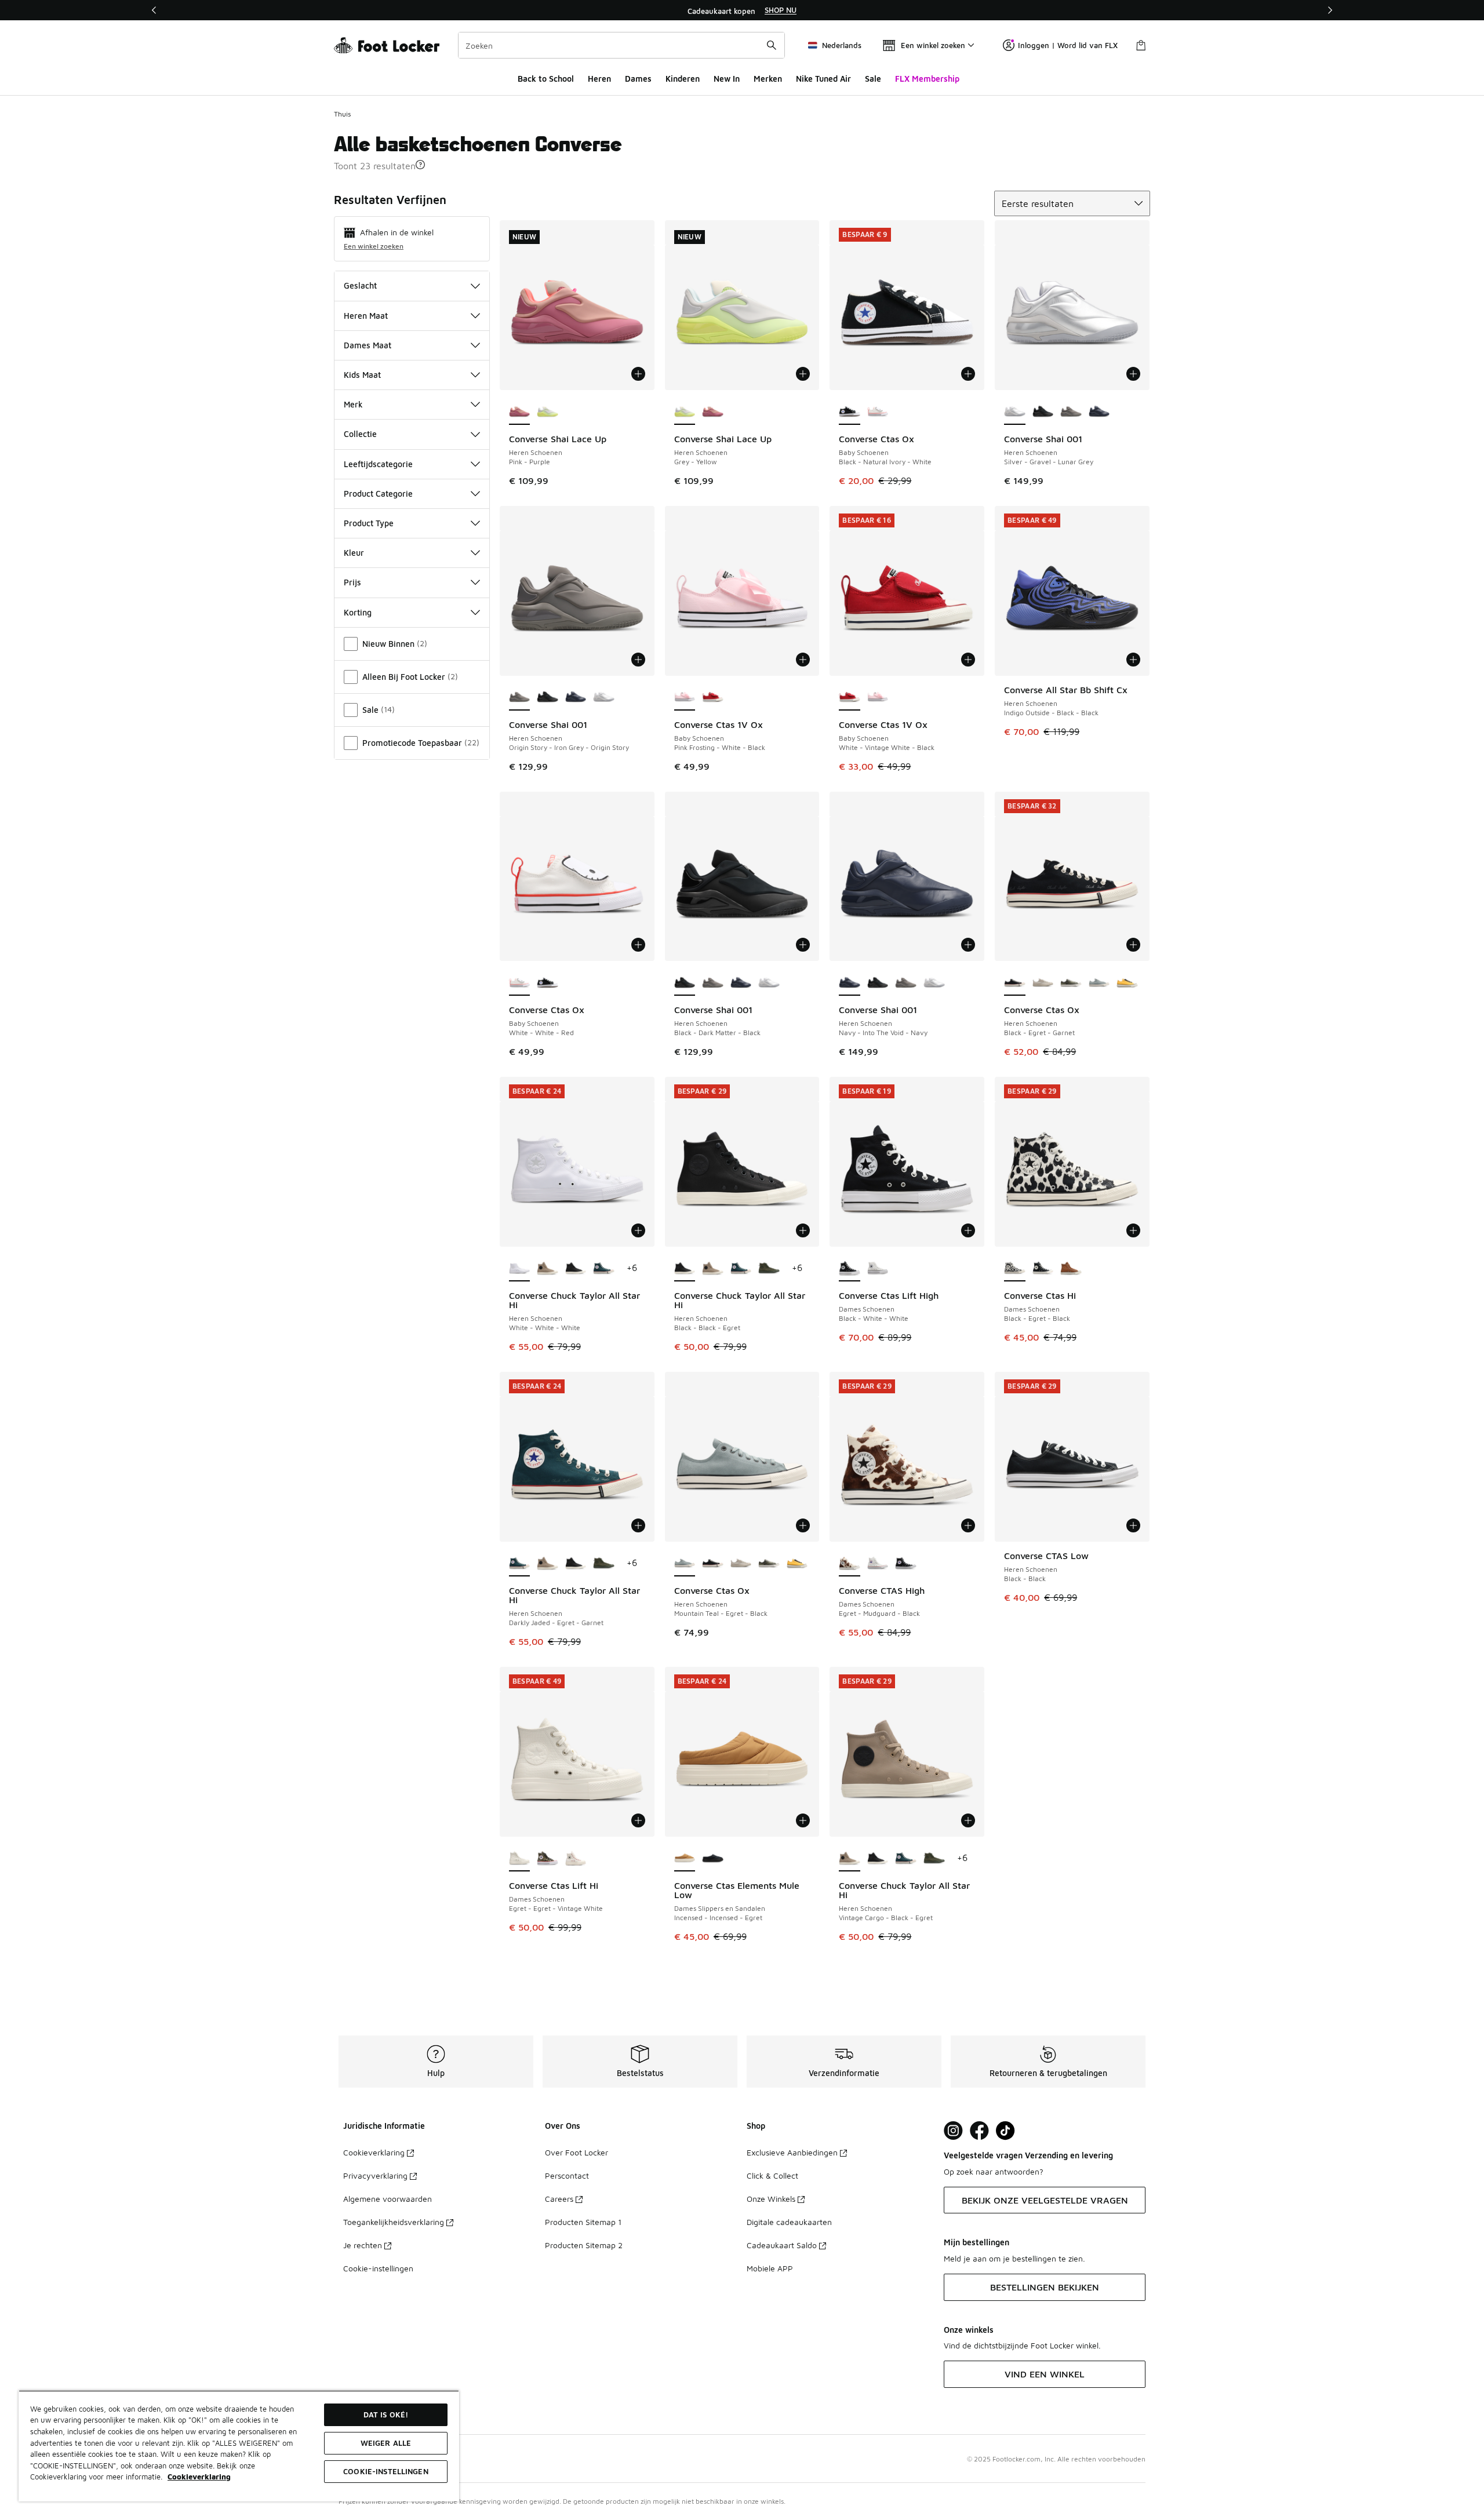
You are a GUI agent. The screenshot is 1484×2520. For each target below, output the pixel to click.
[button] (420, 165)
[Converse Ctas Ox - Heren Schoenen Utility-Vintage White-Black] (1071, 983)
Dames (638, 79)
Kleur (354, 553)
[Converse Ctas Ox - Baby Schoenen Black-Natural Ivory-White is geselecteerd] (850, 412)
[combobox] (621, 45)
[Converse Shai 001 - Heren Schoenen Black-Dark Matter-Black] (1043, 412)
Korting (358, 612)
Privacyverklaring (375, 2175)
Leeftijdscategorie (378, 464)
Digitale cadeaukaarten (789, 2222)
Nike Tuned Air (823, 79)
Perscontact (567, 2175)
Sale (873, 79)
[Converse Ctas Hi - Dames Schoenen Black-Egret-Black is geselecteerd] (1015, 1269)
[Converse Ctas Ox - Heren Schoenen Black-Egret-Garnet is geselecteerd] (1015, 983)
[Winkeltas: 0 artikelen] (1141, 45)
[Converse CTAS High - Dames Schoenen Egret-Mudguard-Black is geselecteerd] (850, 1564)
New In (727, 79)
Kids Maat (362, 375)
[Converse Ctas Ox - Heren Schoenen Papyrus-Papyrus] (1043, 983)
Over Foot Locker (576, 2152)
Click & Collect (772, 2175)
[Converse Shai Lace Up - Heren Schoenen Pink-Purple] (713, 412)
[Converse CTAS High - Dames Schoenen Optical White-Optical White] (878, 1564)
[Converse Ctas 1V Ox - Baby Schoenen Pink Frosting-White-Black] (878, 698)
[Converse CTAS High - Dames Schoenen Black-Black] (906, 1564)
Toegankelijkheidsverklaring (394, 2222)
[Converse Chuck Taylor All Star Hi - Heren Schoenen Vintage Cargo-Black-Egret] (548, 1269)
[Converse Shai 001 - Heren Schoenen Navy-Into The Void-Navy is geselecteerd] (850, 983)
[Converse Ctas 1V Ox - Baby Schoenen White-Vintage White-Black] (713, 698)
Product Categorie (378, 494)
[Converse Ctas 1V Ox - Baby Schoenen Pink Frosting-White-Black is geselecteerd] (685, 698)
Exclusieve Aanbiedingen (792, 2152)
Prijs (352, 582)
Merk (353, 404)
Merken (768, 79)
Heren (599, 79)
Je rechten (363, 2245)
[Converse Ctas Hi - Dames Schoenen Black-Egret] (1043, 1269)
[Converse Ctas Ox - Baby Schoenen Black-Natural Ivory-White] (548, 983)
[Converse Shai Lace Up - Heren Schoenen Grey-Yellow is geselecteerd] (685, 412)
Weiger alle (386, 2443)
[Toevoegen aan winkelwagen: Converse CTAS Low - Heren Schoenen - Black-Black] (1133, 1525)
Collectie (360, 434)
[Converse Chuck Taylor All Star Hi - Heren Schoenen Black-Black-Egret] (576, 1269)
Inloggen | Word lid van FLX (1068, 45)
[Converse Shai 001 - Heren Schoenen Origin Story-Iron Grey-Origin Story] (1071, 412)
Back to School (546, 79)
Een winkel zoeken (374, 246)
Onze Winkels (771, 2199)
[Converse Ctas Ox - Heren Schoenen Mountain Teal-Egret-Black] (1099, 983)
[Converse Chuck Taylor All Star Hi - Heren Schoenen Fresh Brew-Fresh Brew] (769, 1269)
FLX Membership (927, 79)
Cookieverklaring (374, 2152)
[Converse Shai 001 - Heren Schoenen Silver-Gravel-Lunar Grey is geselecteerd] (1015, 412)
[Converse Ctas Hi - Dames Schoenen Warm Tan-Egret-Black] (1071, 1269)
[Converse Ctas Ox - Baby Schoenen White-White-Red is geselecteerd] (520, 983)
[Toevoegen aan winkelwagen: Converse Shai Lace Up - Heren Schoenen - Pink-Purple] (638, 374)
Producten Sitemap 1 (583, 2222)
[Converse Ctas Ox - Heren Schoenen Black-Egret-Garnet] (713, 1564)
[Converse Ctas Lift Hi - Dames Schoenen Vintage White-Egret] (576, 1859)
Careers (559, 2199)
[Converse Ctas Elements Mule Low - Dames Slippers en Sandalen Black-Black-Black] (713, 1859)
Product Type (369, 523)
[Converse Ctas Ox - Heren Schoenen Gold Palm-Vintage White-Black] (1127, 983)
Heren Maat (366, 316)
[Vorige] (154, 10)
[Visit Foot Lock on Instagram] (953, 2131)
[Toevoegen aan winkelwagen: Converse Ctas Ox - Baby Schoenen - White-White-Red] (638, 945)
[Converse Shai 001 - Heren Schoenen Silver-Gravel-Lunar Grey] (604, 698)
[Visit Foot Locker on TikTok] (1005, 2131)
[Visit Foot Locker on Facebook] (979, 2131)
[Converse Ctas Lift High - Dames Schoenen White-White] (878, 1269)
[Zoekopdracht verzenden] (772, 45)
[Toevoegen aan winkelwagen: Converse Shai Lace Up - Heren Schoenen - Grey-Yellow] (803, 374)
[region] (742, 10)
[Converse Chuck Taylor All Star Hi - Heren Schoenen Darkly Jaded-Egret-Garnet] (604, 1269)
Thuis (342, 114)
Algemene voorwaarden (388, 2199)
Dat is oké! (386, 2415)
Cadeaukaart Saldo (782, 2245)
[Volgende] (1330, 10)
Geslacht (360, 285)
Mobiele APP (770, 2268)
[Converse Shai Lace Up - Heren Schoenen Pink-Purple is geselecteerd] (520, 412)
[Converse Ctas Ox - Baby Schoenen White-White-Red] (878, 412)
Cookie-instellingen (378, 2268)
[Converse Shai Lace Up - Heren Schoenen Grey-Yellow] (548, 412)
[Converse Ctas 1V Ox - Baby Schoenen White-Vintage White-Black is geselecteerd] (850, 698)
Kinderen (683, 79)
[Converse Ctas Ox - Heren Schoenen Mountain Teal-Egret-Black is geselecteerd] (685, 1564)
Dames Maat (368, 345)
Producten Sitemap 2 (584, 2245)
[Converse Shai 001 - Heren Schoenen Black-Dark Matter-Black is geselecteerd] (685, 983)
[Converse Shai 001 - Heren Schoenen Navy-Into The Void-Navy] (1099, 412)
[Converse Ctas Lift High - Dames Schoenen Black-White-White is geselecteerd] (850, 1269)
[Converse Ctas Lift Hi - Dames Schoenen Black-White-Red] (548, 1859)
